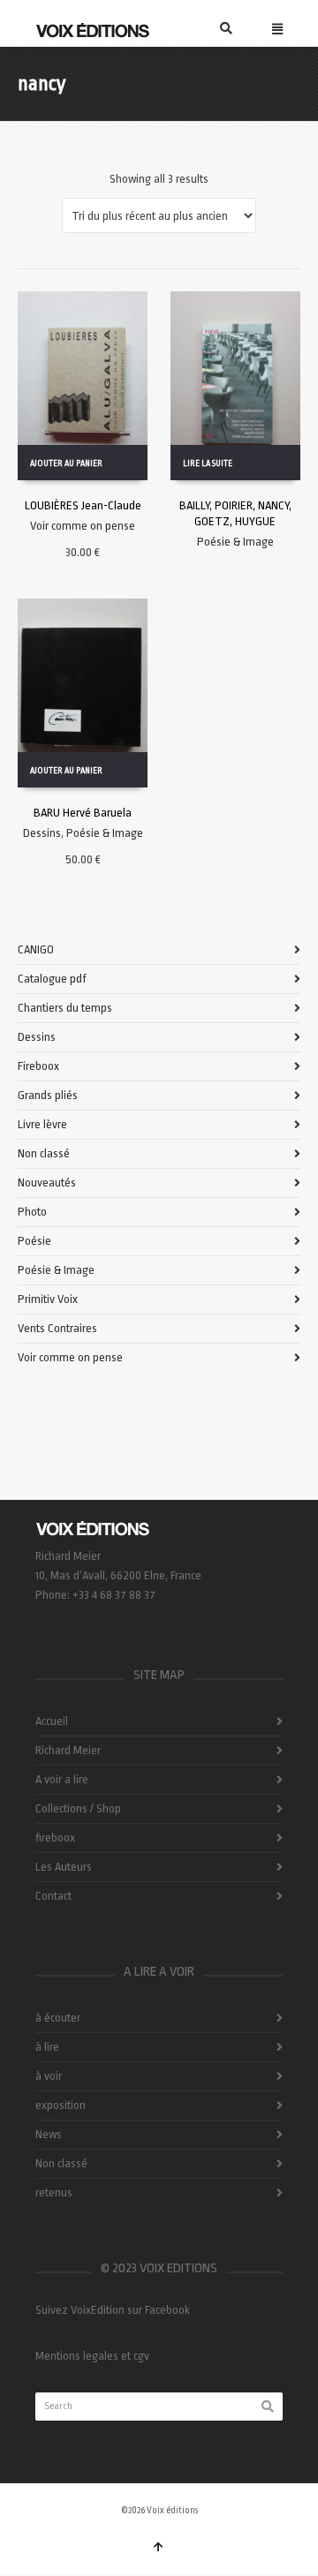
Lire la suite (208, 463)
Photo (32, 1212)
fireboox (55, 1838)
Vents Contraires (57, 1328)
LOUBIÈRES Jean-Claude (83, 505)
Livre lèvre (42, 1124)
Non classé (44, 1153)
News (49, 2134)
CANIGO (36, 949)
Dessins (42, 833)
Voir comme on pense (83, 526)
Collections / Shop (78, 1808)
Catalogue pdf (52, 979)
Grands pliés (48, 1095)
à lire (47, 2047)
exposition (61, 2105)
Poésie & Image (235, 542)
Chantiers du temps (65, 1008)
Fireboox (38, 1066)
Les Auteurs (64, 1867)
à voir (49, 2076)
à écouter (58, 2018)
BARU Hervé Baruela (83, 813)
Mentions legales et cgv (92, 2356)
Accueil (52, 1721)
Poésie (34, 1241)
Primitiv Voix (48, 1299)
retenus (54, 2192)
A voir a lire (62, 1779)
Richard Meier (68, 1750)
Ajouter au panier (66, 463)
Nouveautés (47, 1183)
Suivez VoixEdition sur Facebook (113, 2310)
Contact (53, 1896)
